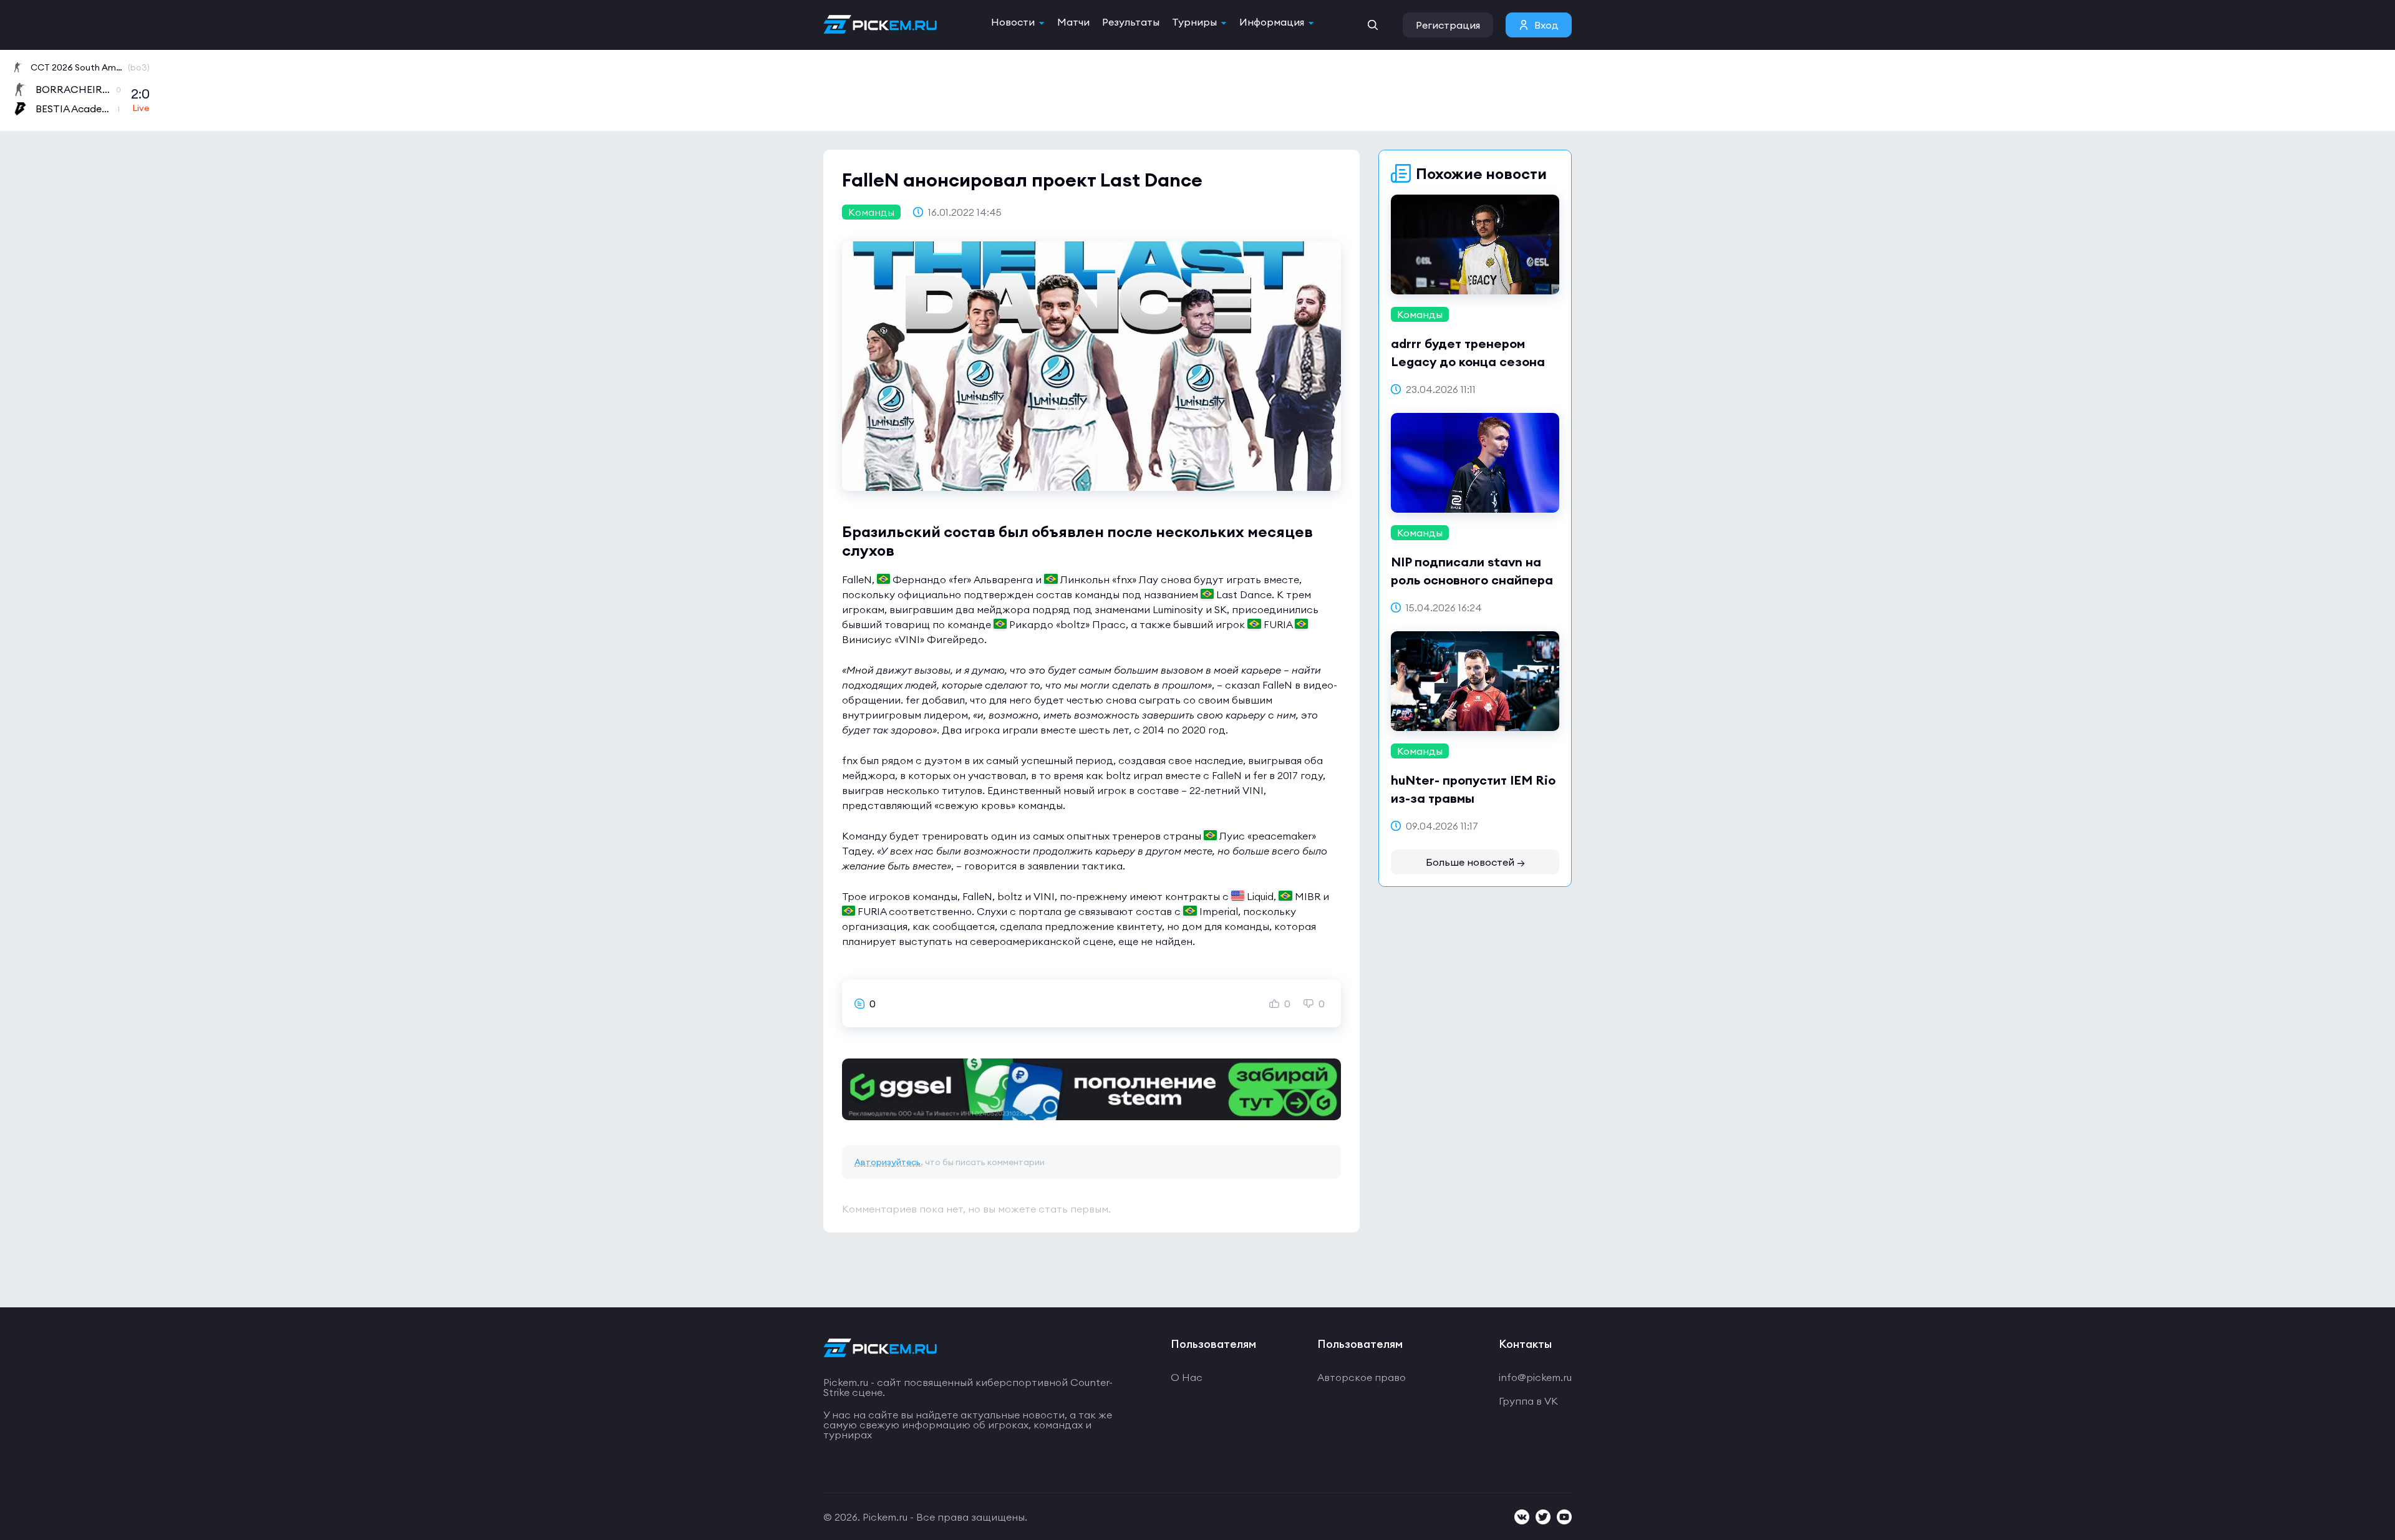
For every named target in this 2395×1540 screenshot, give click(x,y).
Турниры (1194, 22)
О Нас (1187, 1377)
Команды (871, 212)
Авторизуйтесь (888, 1162)
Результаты (1131, 22)
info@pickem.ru (1535, 1377)
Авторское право (1362, 1377)
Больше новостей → (1475, 862)
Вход (1546, 25)
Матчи (1073, 22)
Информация (1272, 22)
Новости (1013, 22)
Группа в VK (1528, 1401)
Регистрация (1448, 25)
